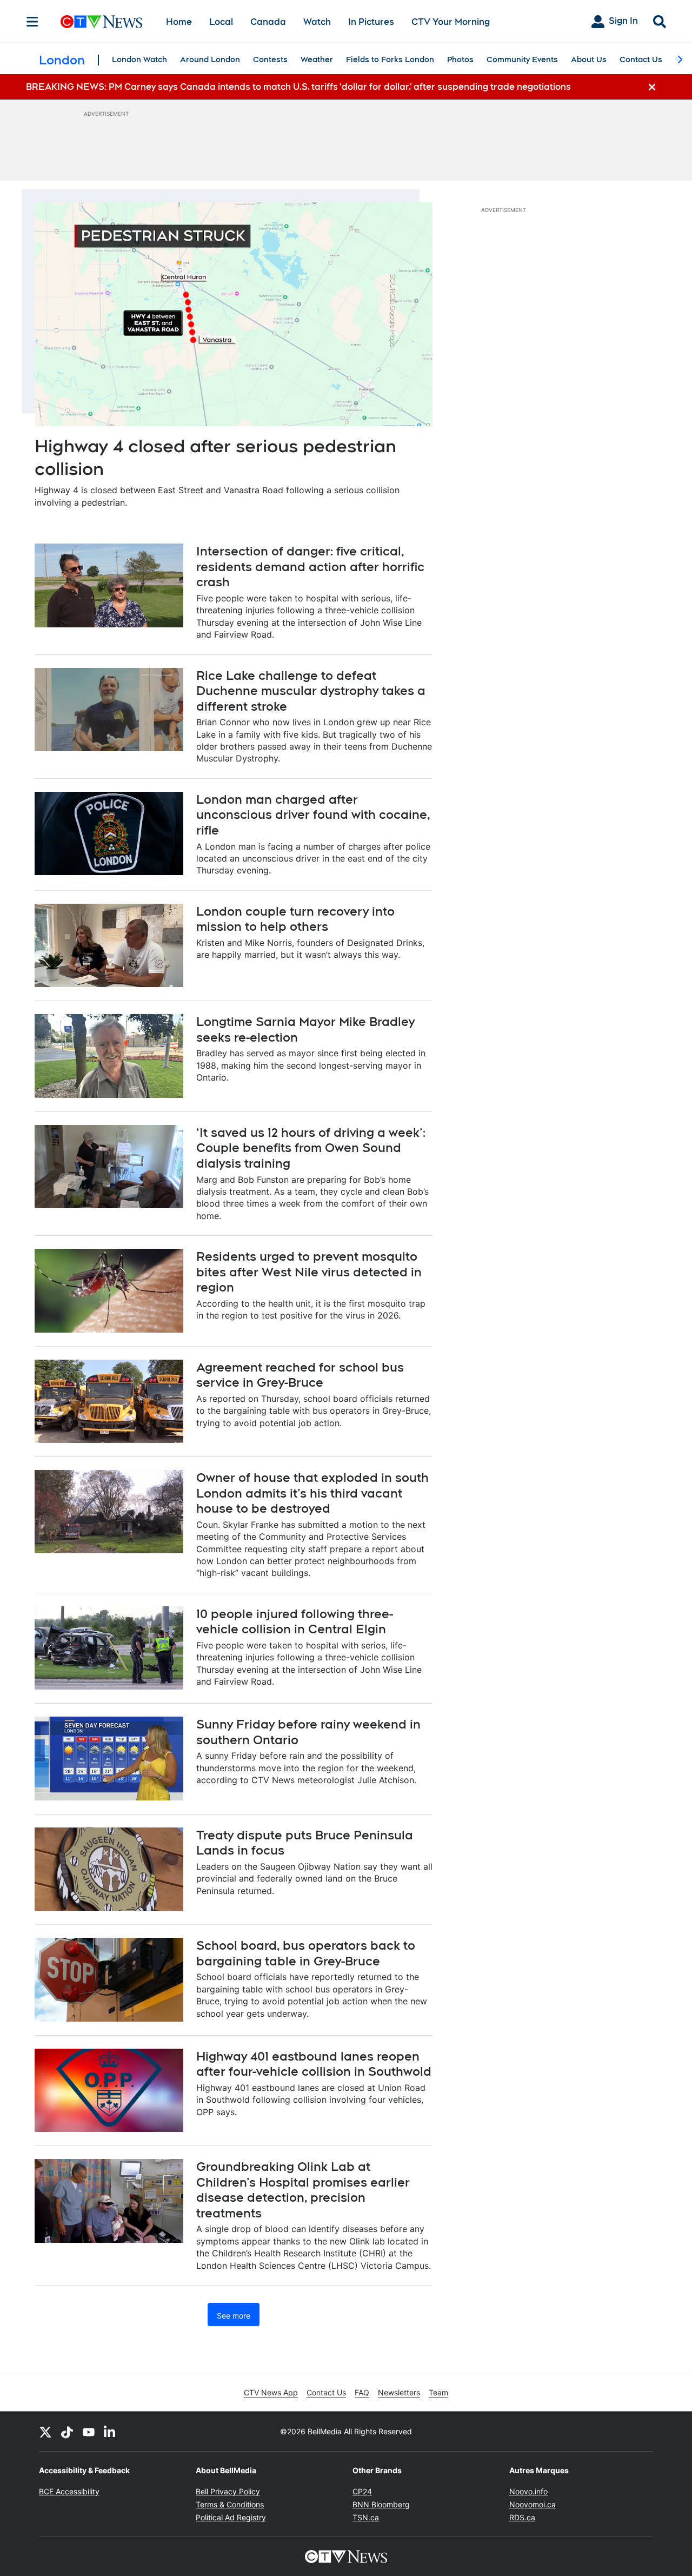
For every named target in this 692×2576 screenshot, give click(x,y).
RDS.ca (522, 2517)
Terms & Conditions (230, 2504)
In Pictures (371, 22)
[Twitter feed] (45, 2432)
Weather (317, 59)
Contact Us (641, 59)
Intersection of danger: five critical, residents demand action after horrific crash (310, 567)
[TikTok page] (67, 2432)
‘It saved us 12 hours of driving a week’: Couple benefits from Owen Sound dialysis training (311, 1148)
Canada (268, 22)
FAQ (362, 2392)
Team (438, 2392)
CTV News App (271, 2392)
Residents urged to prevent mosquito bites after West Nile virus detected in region (309, 1272)
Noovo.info (528, 2491)
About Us (589, 59)
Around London (210, 59)
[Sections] (32, 22)
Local (221, 22)
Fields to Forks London (390, 59)
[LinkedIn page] (110, 2432)
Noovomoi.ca (533, 2504)
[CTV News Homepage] (101, 22)
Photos (460, 59)
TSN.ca (366, 2517)
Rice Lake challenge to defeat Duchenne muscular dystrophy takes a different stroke (311, 691)
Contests (270, 59)
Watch (317, 22)
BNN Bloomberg (381, 2504)
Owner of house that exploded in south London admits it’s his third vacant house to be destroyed (312, 1493)
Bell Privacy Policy (228, 2491)
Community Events (522, 59)
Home (179, 22)
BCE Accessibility (69, 2491)
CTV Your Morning (451, 22)
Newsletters (399, 2392)
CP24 (362, 2491)
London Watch (139, 59)
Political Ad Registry (231, 2517)
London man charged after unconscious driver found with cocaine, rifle (313, 815)
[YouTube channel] (89, 2432)
